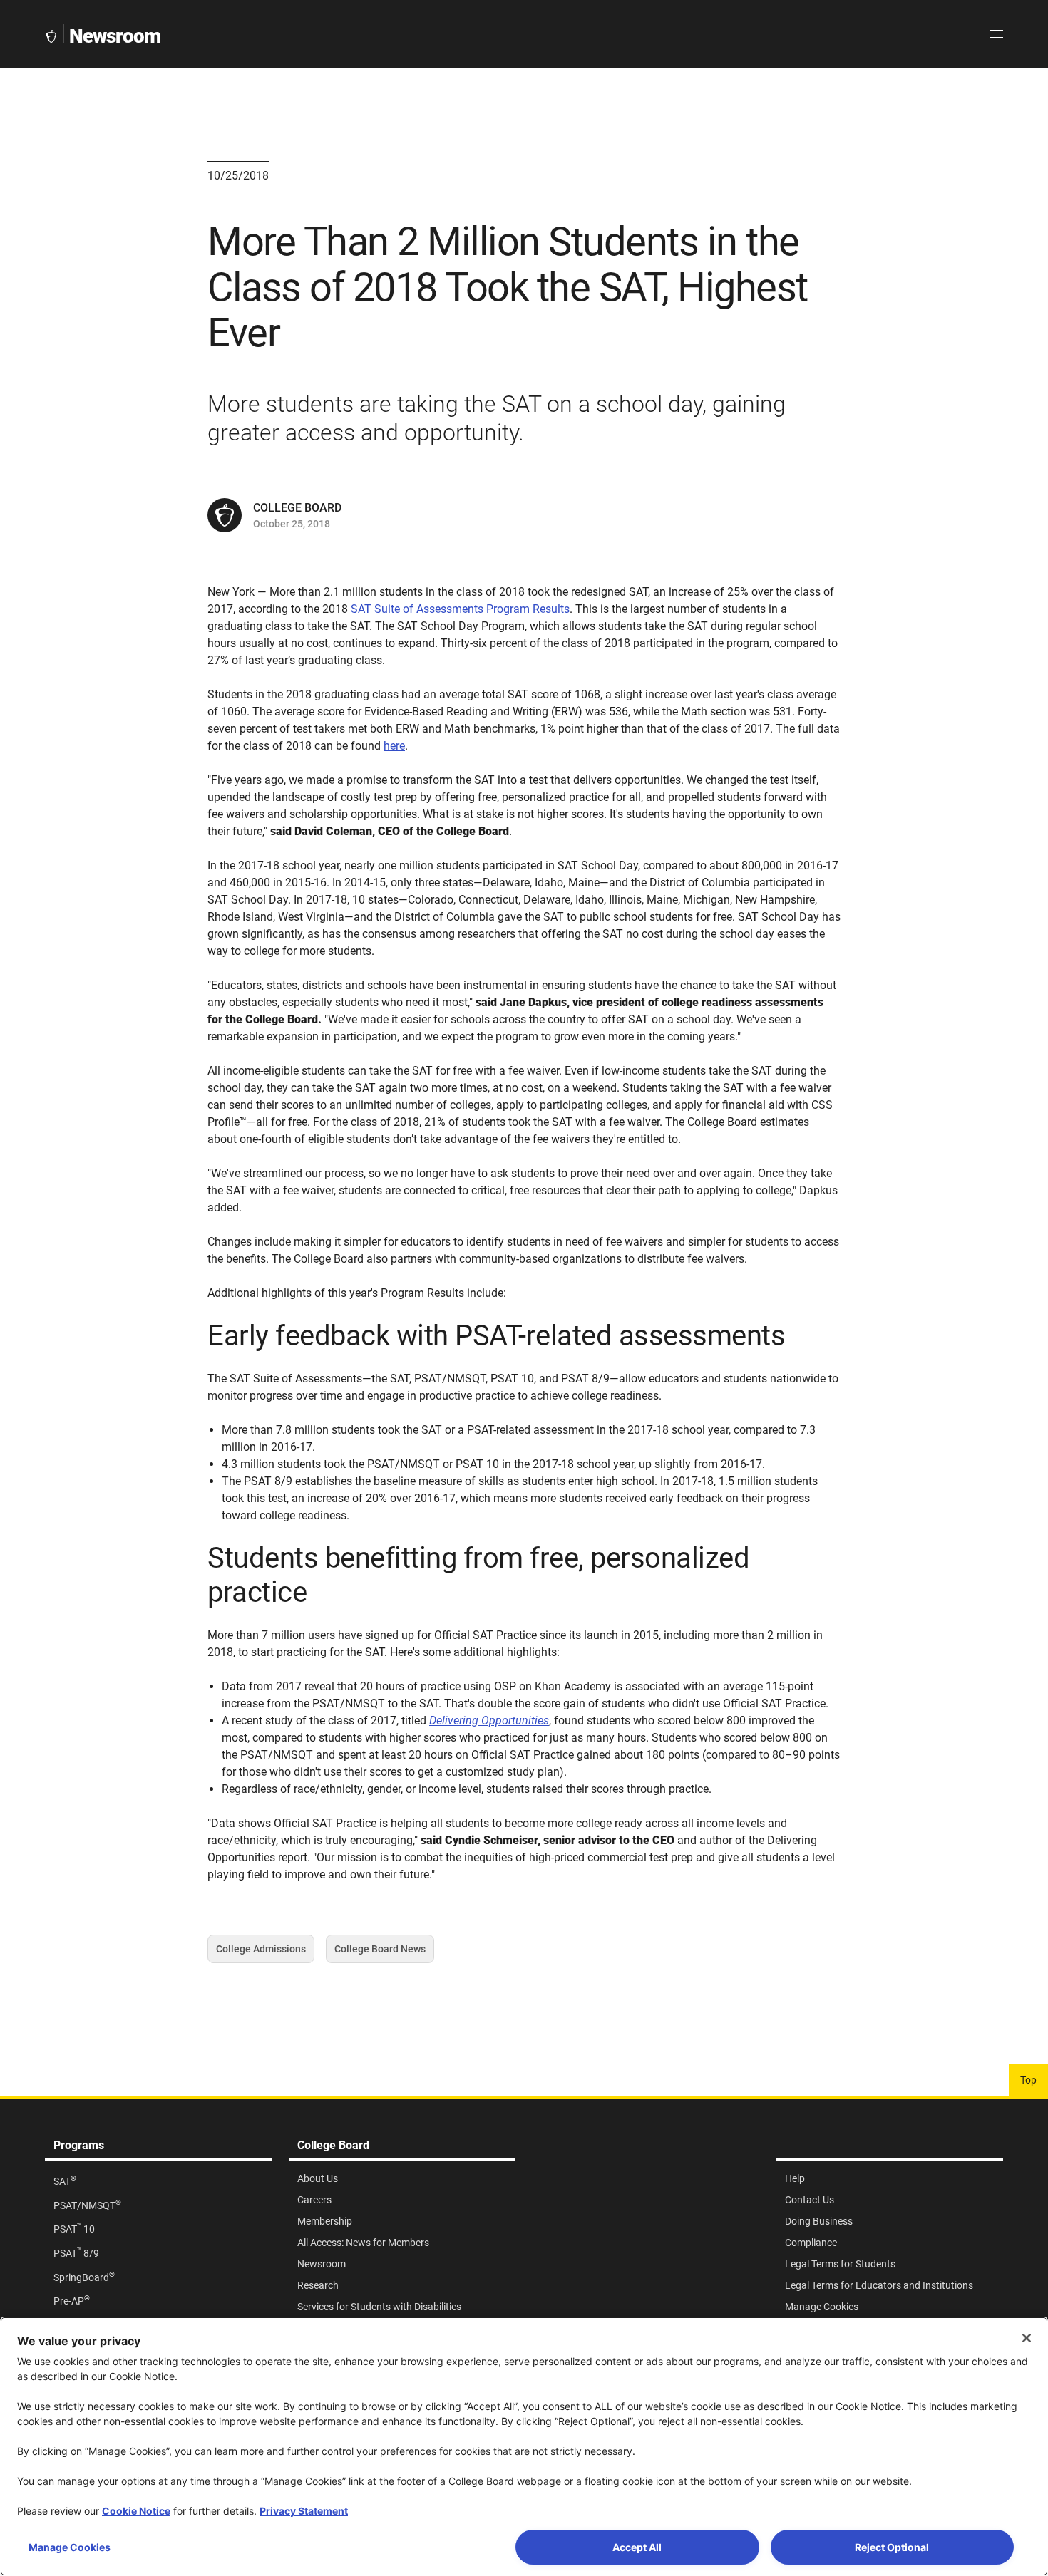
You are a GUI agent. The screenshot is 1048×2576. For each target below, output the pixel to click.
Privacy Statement (304, 2511)
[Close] (1027, 2338)
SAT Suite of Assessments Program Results (460, 609)
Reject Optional (892, 2547)
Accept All (637, 2547)
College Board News (380, 1953)
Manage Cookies (70, 2547)
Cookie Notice (136, 2511)
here (394, 746)
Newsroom (115, 36)
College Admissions (261, 1953)
